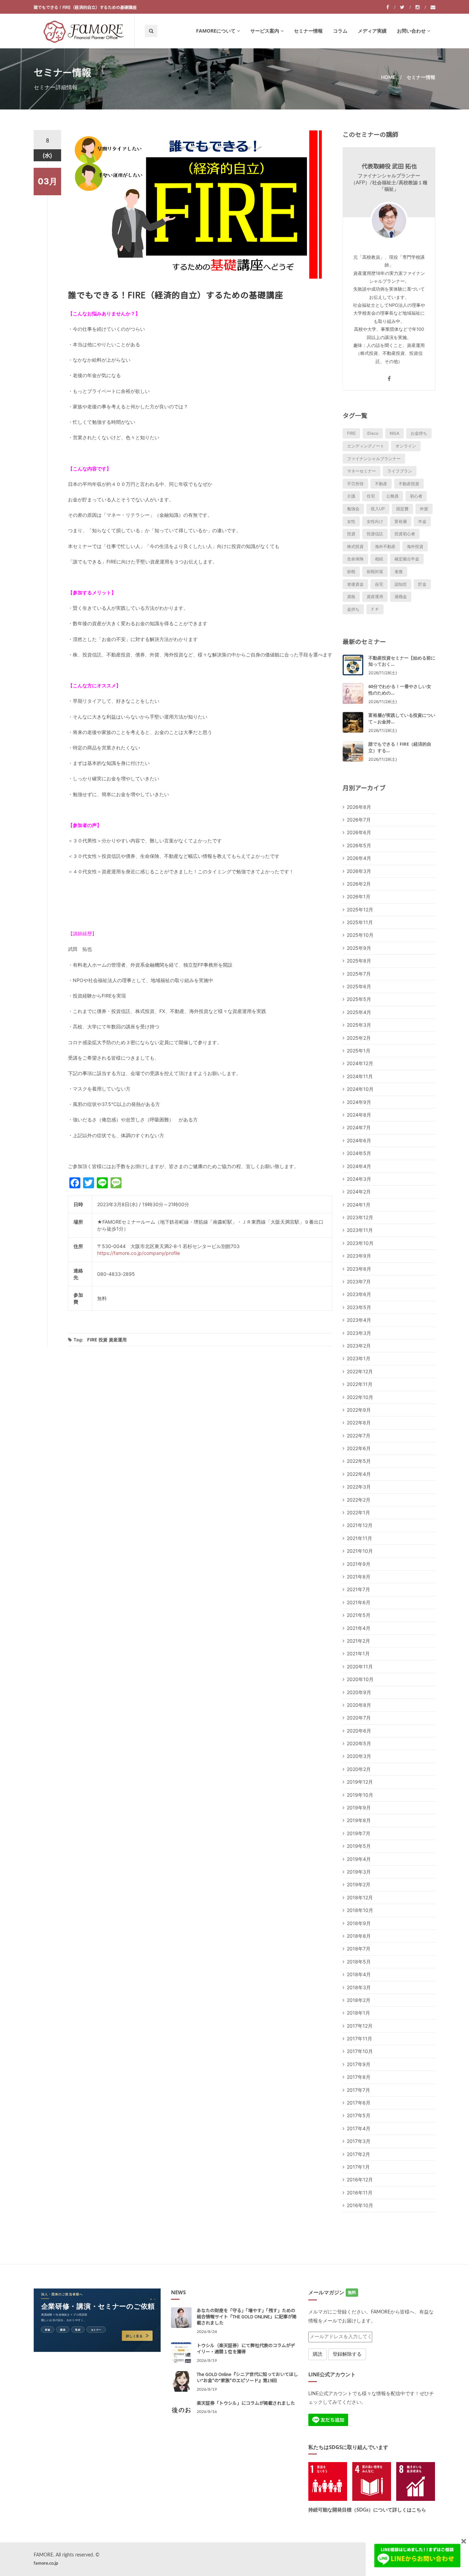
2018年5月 (359, 1962)
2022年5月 (359, 1461)
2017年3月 (359, 2141)
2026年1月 (359, 896)
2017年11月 (359, 2038)
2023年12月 (360, 1217)
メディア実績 (372, 31)
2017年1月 (358, 2167)
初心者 (416, 496)
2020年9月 (359, 1692)
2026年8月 (359, 807)
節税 (351, 572)
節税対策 (375, 572)
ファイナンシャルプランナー (374, 459)
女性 (351, 521)
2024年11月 (360, 1076)
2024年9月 (359, 1102)
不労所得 (355, 484)
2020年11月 (360, 1666)
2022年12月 (360, 1371)
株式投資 (355, 546)
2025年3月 (359, 1025)
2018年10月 (360, 1910)
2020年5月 (359, 1743)
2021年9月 (359, 1564)
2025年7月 (359, 974)
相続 (379, 559)
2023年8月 (359, 1269)
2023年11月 (360, 1230)
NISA (394, 433)
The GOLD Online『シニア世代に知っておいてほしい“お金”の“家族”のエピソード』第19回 (247, 2377)
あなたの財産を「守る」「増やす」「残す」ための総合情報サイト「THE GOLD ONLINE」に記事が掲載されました (247, 2316)
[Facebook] (391, 7)
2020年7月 (359, 1718)
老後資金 (355, 584)
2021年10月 (360, 1551)
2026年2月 (359, 884)
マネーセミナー (362, 471)
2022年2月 (359, 1500)
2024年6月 (359, 1140)
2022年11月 (360, 1384)
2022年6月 (359, 1448)
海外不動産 (385, 546)
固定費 (402, 509)
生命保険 (355, 559)
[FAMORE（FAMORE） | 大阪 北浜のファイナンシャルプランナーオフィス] (84, 31)
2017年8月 (359, 2077)
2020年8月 (359, 1705)
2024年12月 (360, 1063)
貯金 (422, 584)
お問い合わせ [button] (411, 31)
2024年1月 (359, 1205)
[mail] (433, 7)
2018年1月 (358, 2013)
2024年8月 (359, 1115)
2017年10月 (360, 2051)
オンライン (406, 446)
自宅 (379, 584)
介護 (351, 496)
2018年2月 (359, 2000)
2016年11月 (360, 2193)
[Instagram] (421, 7)
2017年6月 (359, 2103)
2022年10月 (360, 1397)
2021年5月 (359, 1615)
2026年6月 (359, 832)
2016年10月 (360, 2205)
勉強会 (353, 509)
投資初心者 (405, 534)
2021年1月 (358, 1653)
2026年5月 (359, 845)
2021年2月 (358, 1641)
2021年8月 (359, 1577)
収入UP (378, 509)
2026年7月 (359, 820)
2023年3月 (359, 1333)
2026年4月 (359, 858)
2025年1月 (359, 1051)
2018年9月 (359, 1923)
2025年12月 (360, 910)
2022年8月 (359, 1423)
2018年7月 (359, 1949)
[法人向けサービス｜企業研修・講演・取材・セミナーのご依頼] (97, 2320)
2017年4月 (359, 2128)
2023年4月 (359, 1320)
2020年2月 (359, 1769)
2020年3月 (359, 1756)
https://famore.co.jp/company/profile (139, 1253)
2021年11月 (359, 1538)
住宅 (371, 496)
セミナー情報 (308, 31)
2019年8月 (359, 1820)
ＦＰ (375, 609)
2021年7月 (358, 1589)
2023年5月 (359, 1307)
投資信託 (375, 534)
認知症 (401, 584)
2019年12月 (360, 1782)
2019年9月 (359, 1808)
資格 (351, 597)
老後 (399, 572)
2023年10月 (360, 1243)
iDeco (373, 433)
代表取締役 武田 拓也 (389, 166)
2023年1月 (359, 1358)
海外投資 (415, 546)
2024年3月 (359, 1179)
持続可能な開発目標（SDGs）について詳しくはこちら (367, 2510)
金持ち (353, 609)
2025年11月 (360, 922)
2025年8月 (359, 961)
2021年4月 (359, 1628)
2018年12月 (360, 1897)
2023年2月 (359, 1346)
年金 (422, 521)
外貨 (424, 509)
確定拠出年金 (407, 559)
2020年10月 (360, 1679)
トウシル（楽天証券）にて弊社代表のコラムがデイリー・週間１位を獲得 (246, 2348)
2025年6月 (359, 986)
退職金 (401, 597)
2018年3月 (359, 1987)
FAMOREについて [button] (216, 31)
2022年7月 (359, 1436)
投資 (103, 1340)
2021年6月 (359, 1602)
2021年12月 (360, 1525)
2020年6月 (359, 1731)
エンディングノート (366, 446)
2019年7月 (359, 1833)
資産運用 (118, 1340)
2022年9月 (359, 1410)
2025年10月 (360, 935)
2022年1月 (358, 1512)
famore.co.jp (46, 2563)
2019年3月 (359, 1872)
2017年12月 (360, 2026)
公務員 (392, 496)
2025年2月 (359, 1038)
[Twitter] (405, 7)
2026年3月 (359, 871)
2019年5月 (359, 1846)
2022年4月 (359, 1474)
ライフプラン (400, 471)
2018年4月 (359, 1974)
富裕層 (401, 521)
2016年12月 (360, 2179)
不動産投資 (409, 484)
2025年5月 (359, 999)
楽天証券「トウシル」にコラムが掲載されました (246, 2403)
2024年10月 (360, 1089)
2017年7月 (358, 2090)
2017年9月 (359, 2064)
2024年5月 (359, 1153)
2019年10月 (360, 1795)
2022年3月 (359, 1487)
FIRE (92, 1340)
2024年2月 (359, 1192)
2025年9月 (359, 948)
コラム (340, 31)
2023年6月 (359, 1294)
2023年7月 (359, 1281)
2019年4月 (359, 1859)
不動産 (381, 484)
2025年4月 (359, 1012)
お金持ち (419, 433)
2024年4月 (359, 1166)
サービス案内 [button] (265, 31)
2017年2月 (358, 2154)
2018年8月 (359, 1936)
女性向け (375, 521)
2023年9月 (359, 1256)
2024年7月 (359, 1127)
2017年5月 (359, 2115)
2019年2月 (359, 1884)
